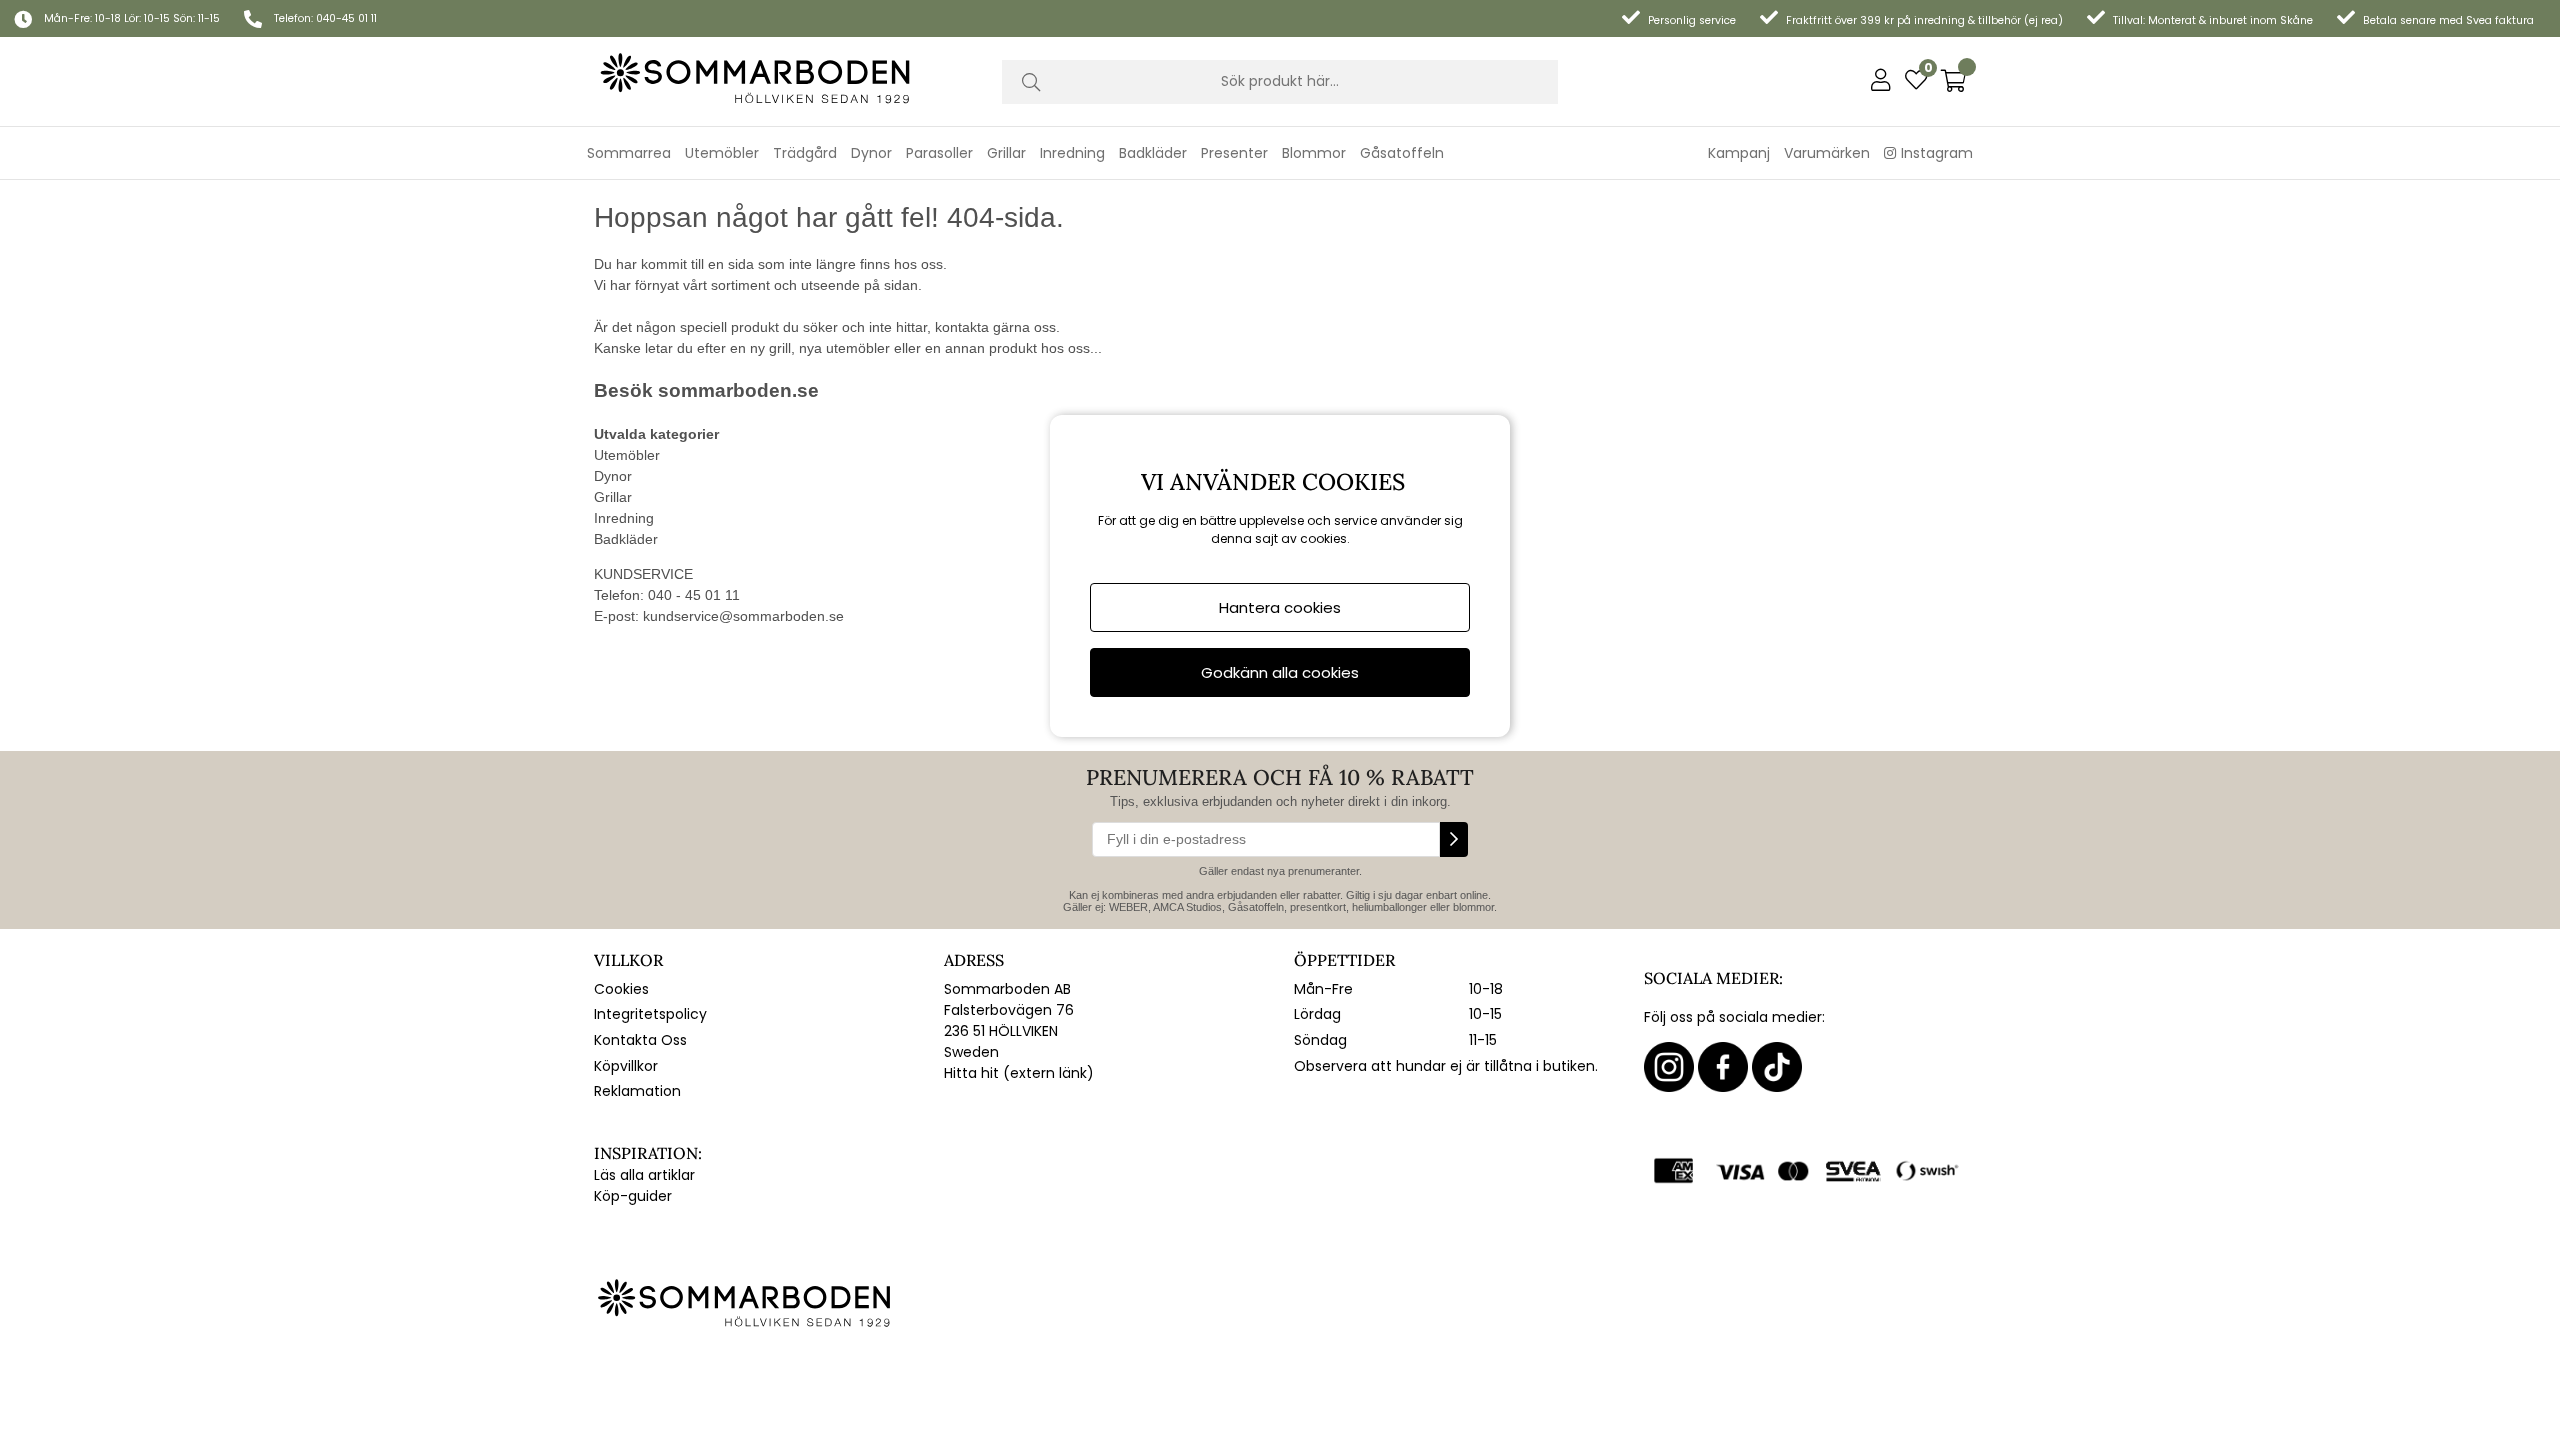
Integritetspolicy (650, 1014)
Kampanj (1739, 153)
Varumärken (1827, 153)
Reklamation (637, 1091)
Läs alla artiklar (644, 1175)
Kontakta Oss (640, 1040)
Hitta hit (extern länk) (1019, 1073)
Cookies (621, 989)
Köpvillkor (626, 1066)
